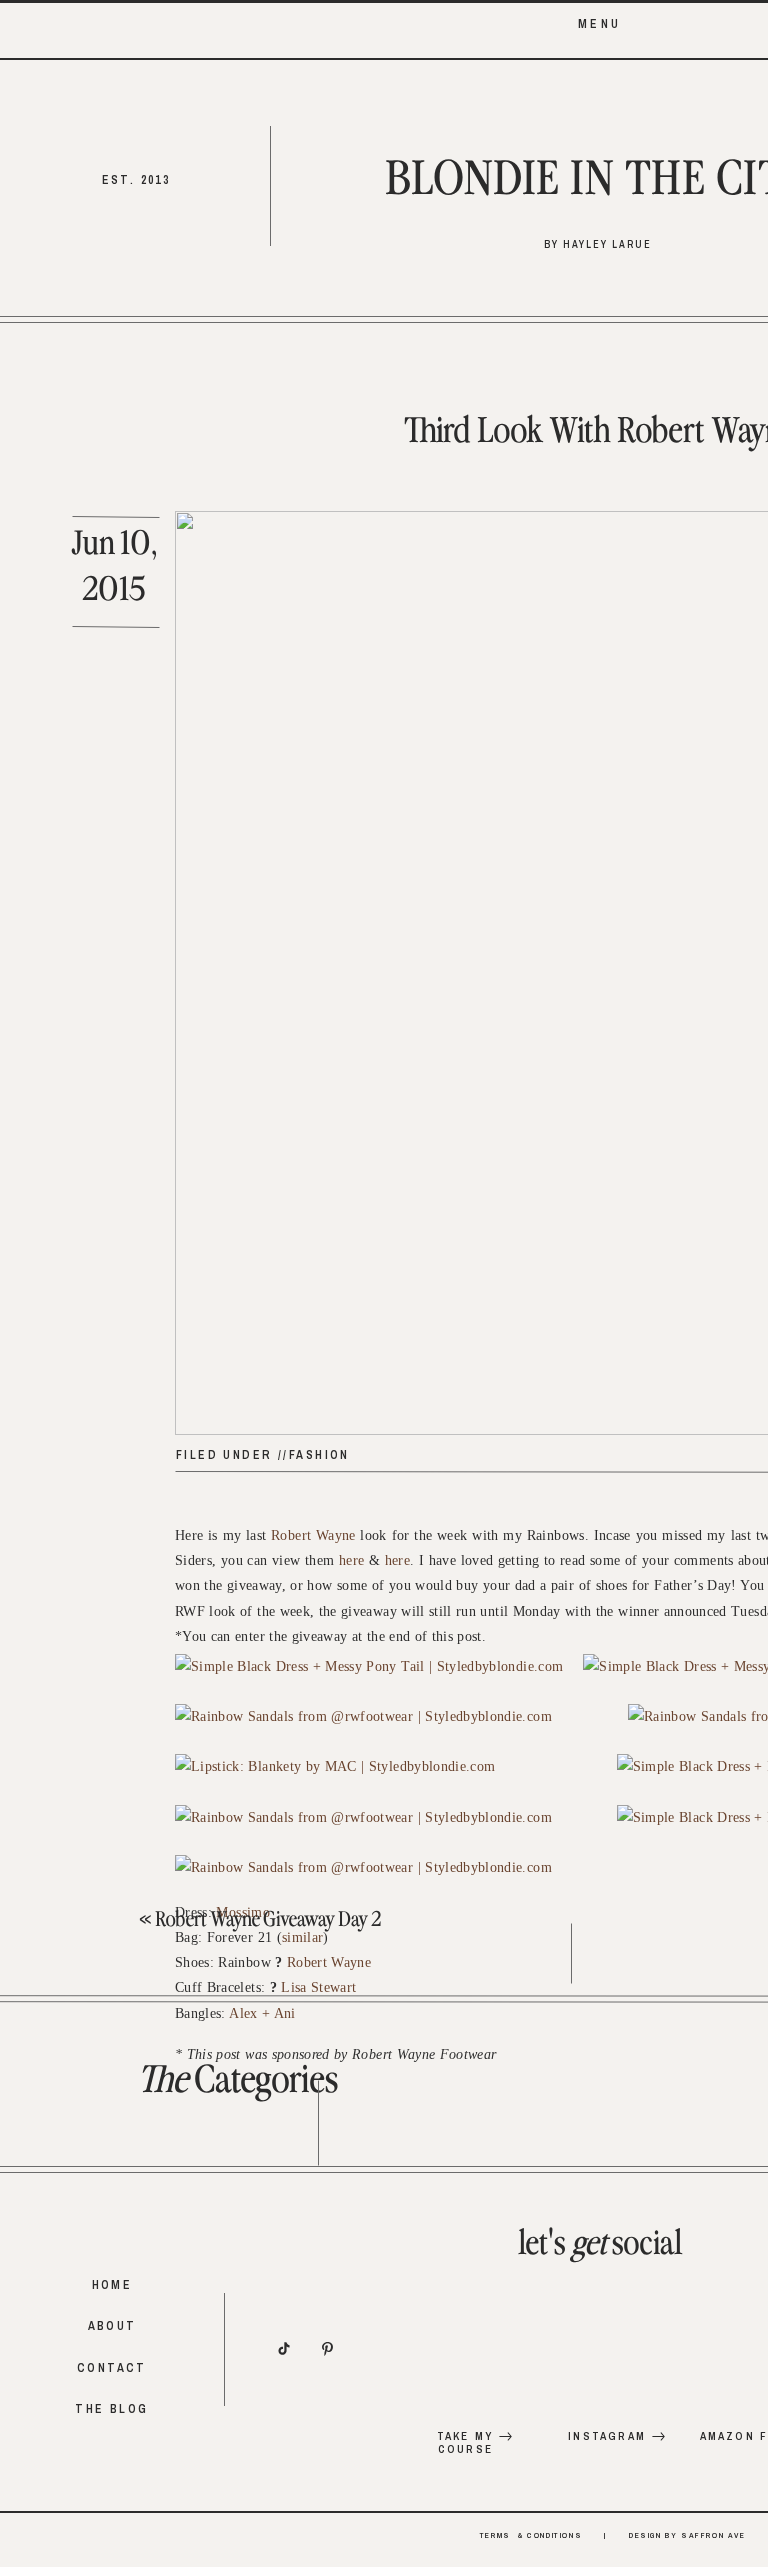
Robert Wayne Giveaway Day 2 (268, 1920)
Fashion (319, 1455)
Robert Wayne (313, 1535)
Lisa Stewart (318, 1987)
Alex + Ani (262, 2013)
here (351, 1560)
